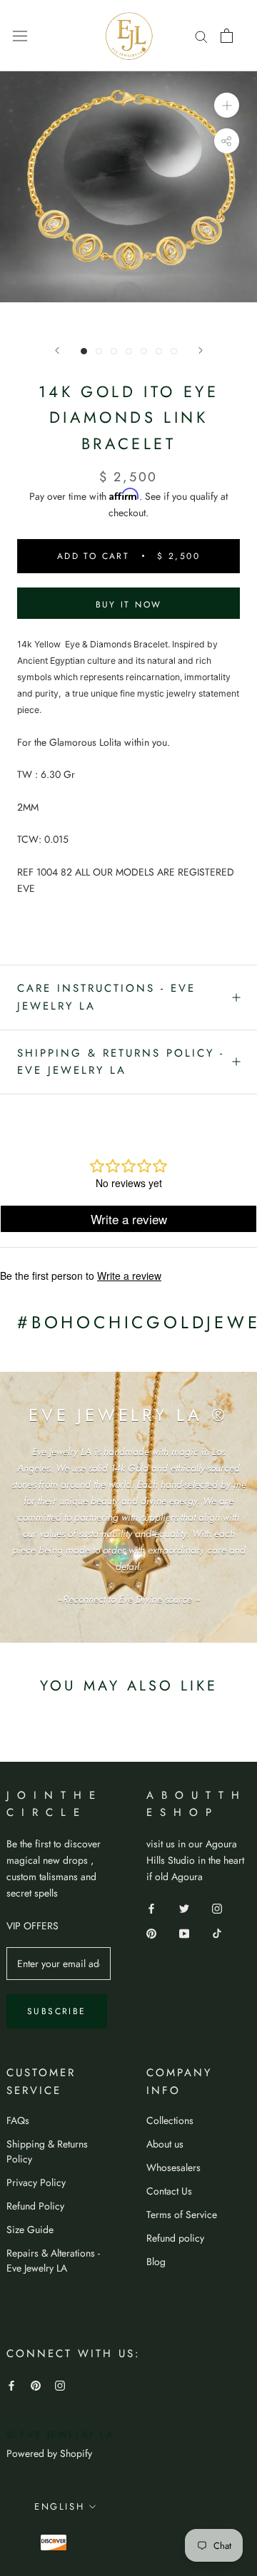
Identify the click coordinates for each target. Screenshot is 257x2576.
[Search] (201, 35)
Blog (156, 2262)
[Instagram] (217, 1908)
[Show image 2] (99, 351)
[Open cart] (227, 36)
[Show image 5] (144, 351)
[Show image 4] (129, 351)
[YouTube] (184, 1933)
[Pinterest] (151, 1933)
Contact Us (169, 2191)
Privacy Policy (36, 2182)
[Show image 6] (159, 351)
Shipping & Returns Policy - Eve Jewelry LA (121, 1062)
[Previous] (57, 350)
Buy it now (129, 605)
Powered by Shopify (49, 2453)
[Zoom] (227, 105)
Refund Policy (35, 2206)
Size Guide (30, 2229)
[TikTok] (217, 1933)
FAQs (18, 2120)
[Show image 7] (174, 351)
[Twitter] (184, 1908)
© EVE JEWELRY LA (61, 2434)
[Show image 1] (84, 351)
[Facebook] (151, 1908)
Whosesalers (173, 2167)
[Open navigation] (20, 36)
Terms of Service (182, 2215)
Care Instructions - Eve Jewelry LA (106, 997)
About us (165, 2144)
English (59, 2506)
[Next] (201, 350)
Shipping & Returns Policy (47, 2151)
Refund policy (175, 2238)
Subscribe (57, 2011)
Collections (170, 2120)
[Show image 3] (114, 351)
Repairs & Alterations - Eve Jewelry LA (53, 2261)
